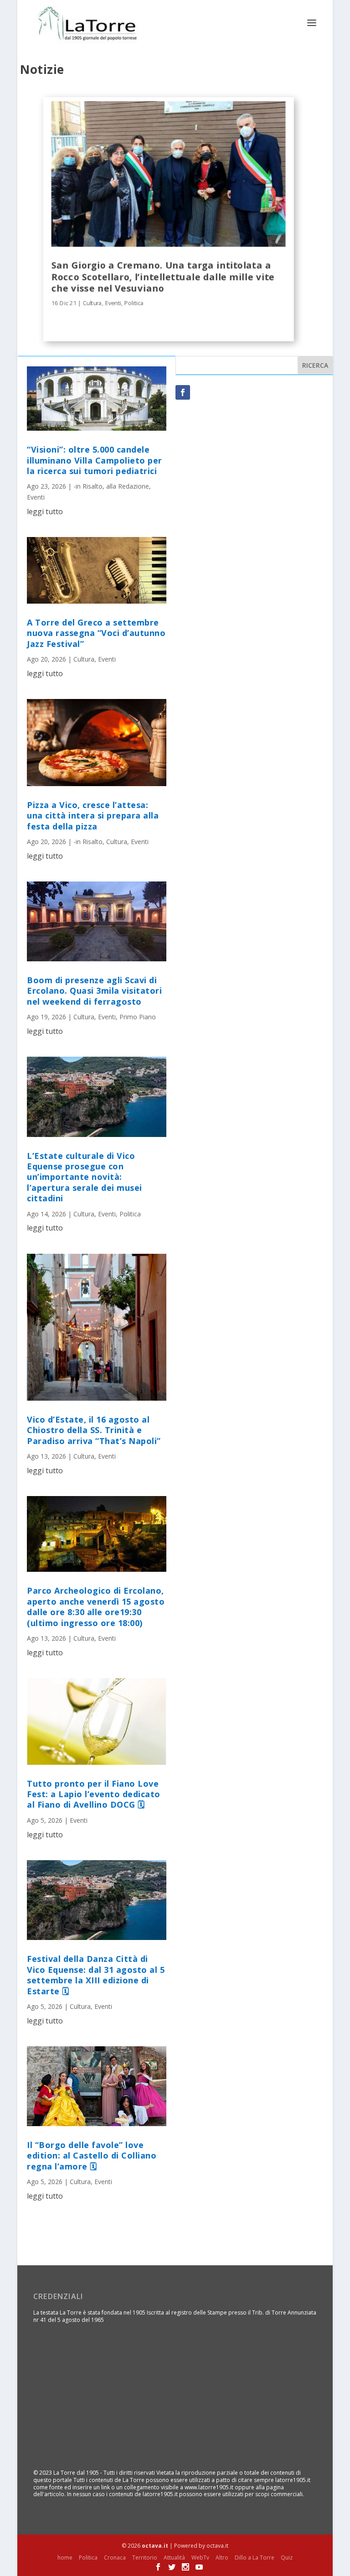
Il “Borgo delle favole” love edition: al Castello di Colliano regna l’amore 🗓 (92, 2156)
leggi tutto (45, 511)
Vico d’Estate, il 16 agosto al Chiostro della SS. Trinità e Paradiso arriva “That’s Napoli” (94, 1430)
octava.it (155, 2546)
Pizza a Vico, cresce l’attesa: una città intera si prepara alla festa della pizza (93, 816)
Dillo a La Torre (255, 2558)
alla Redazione (128, 486)
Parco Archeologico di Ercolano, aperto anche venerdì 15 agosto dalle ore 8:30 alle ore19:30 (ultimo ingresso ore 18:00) (96, 1606)
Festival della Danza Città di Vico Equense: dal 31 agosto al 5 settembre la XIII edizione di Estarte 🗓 (96, 1975)
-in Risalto (88, 486)
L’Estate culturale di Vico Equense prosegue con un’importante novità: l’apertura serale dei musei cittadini (85, 1177)
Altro (222, 2558)
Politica (134, 303)
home (65, 2558)
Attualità (174, 2558)
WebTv (200, 2558)
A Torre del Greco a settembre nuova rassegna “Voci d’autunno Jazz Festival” (96, 633)
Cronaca (115, 2558)
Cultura (92, 303)
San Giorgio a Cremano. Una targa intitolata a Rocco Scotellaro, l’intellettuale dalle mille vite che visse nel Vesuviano (163, 276)
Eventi (113, 303)
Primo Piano (138, 1017)
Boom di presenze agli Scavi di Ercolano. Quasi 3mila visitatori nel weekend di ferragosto (94, 991)
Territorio (145, 2558)
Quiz (287, 2558)
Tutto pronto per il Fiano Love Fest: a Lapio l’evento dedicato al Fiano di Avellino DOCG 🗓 (94, 1794)
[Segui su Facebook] (183, 392)
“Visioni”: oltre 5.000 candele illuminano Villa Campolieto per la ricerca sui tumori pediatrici (95, 460)
